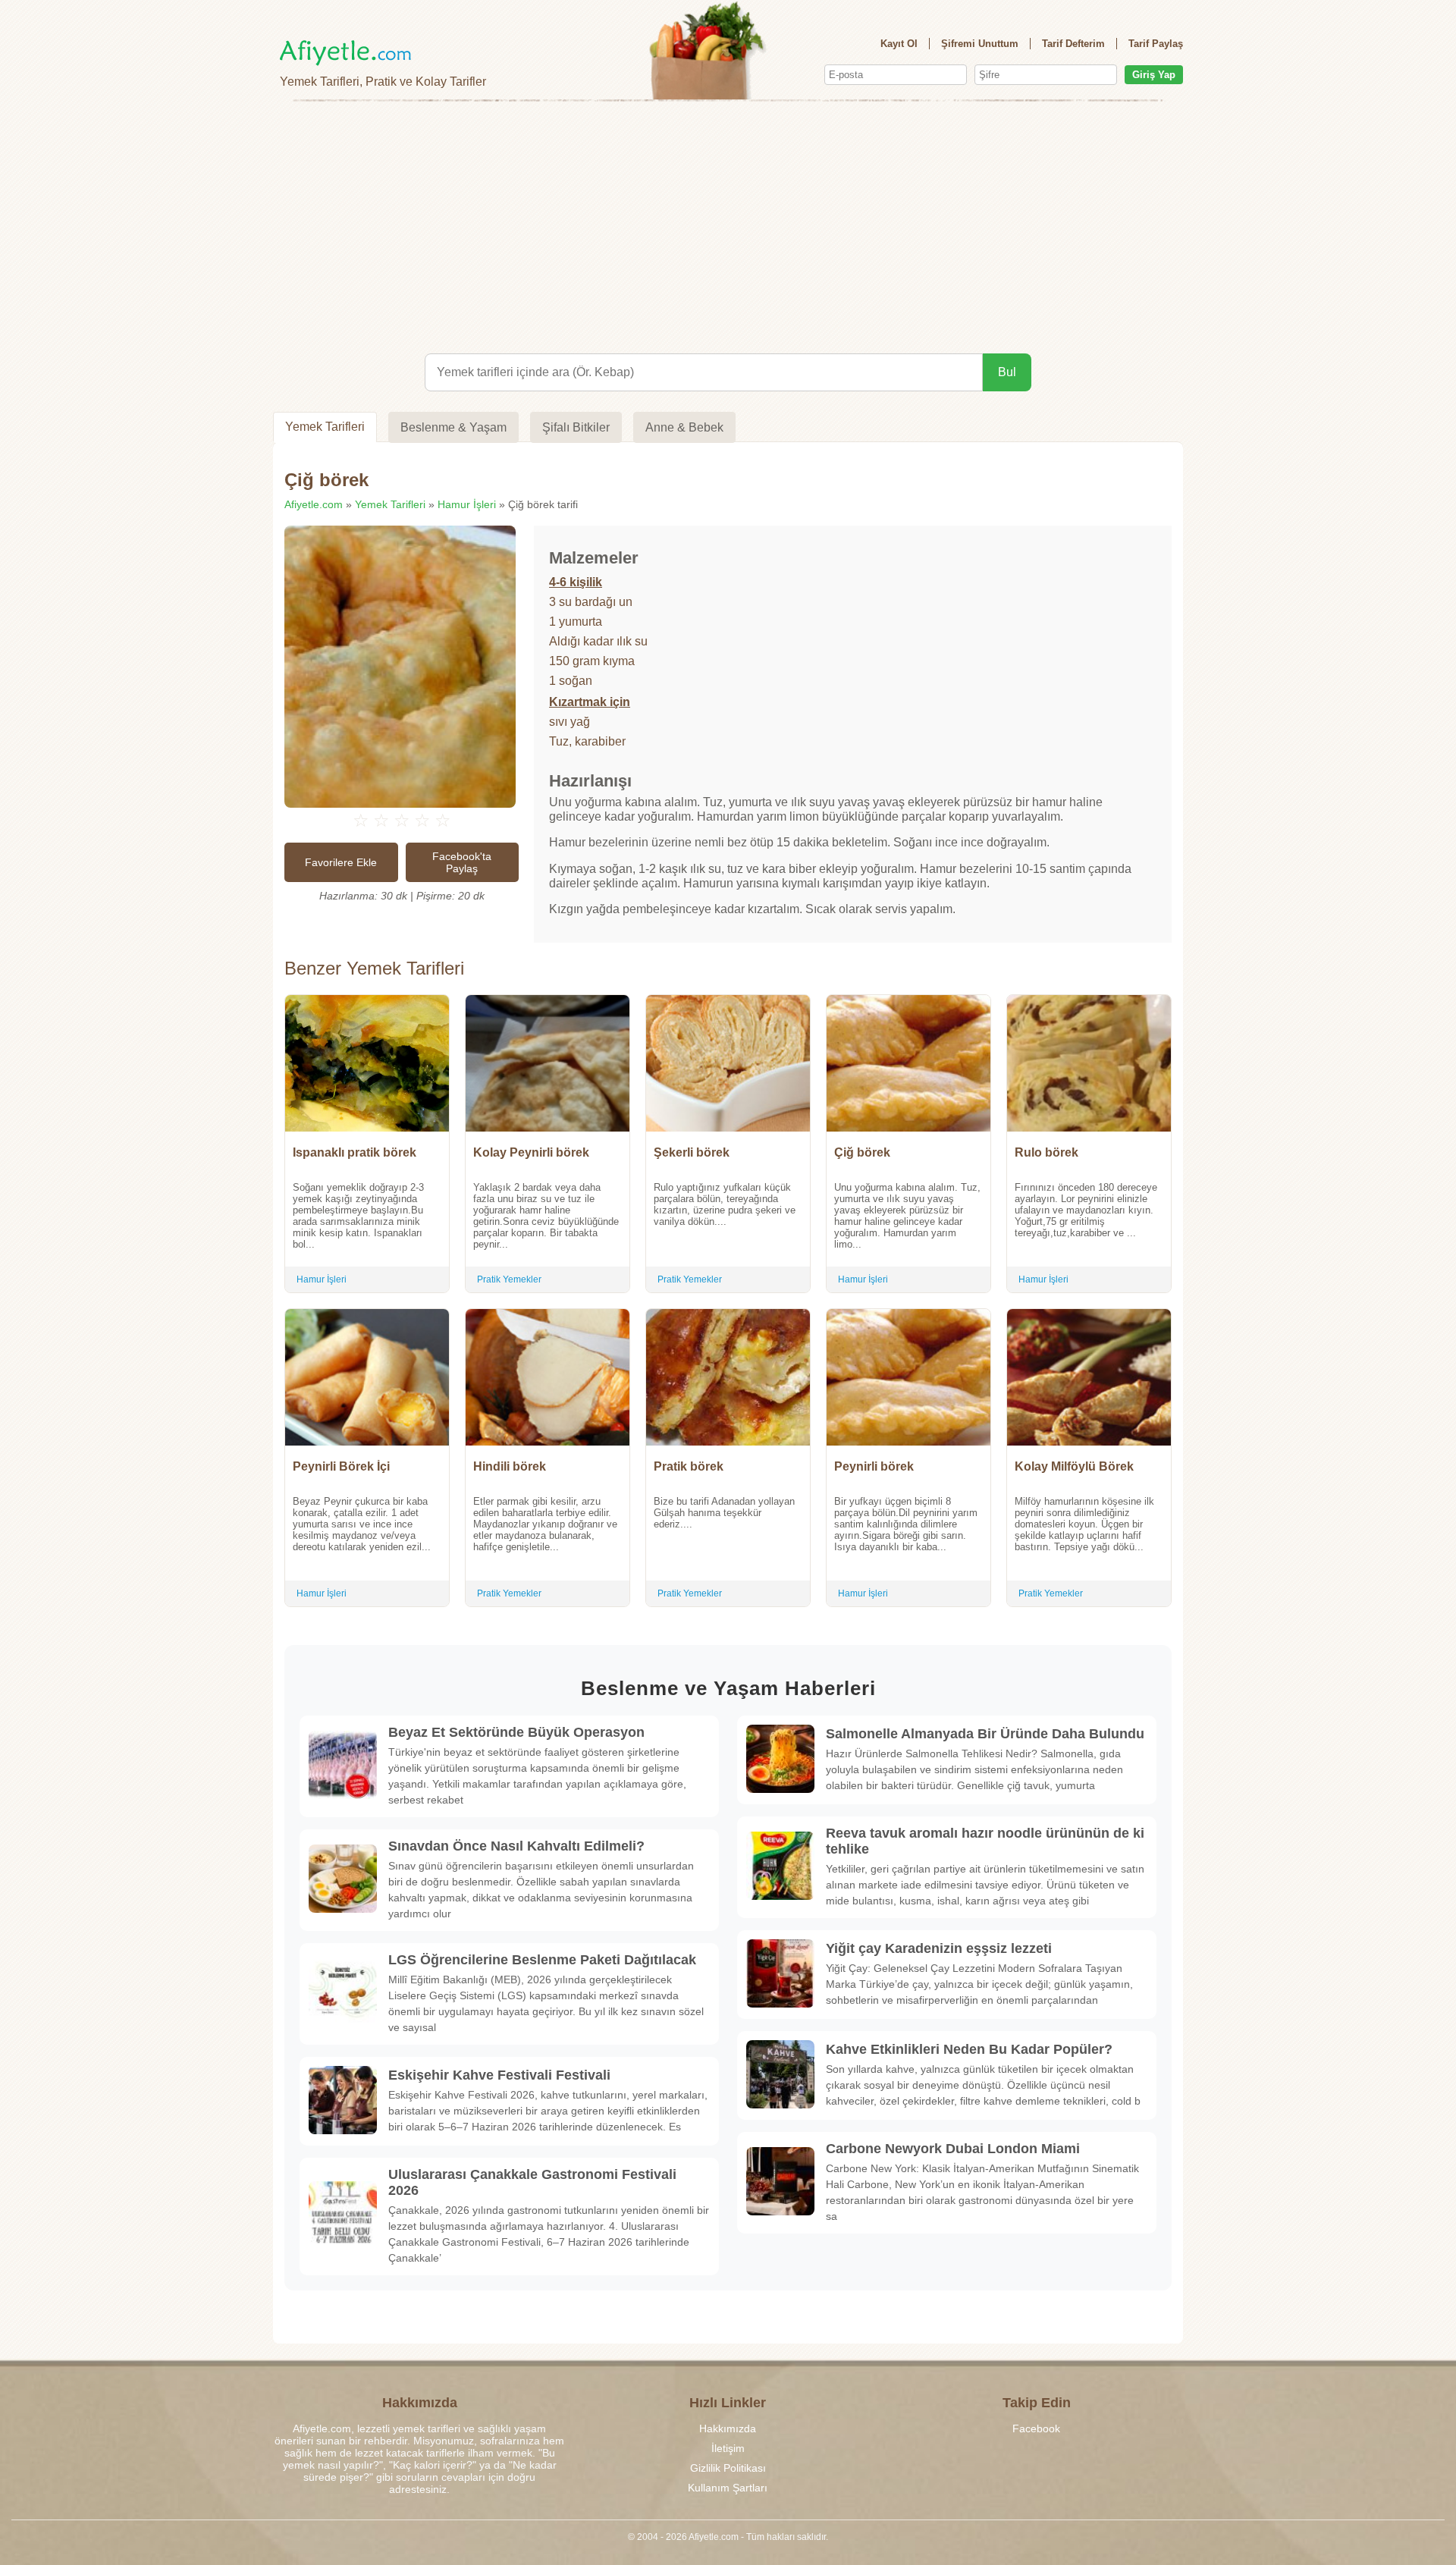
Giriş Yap (1154, 75)
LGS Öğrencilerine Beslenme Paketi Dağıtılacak (542, 1960)
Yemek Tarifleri (325, 427)
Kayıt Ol (899, 44)
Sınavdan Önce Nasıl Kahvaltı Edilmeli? (516, 1846)
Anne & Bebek (684, 427)
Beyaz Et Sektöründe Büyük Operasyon (516, 1732)
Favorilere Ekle (341, 862)
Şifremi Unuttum (980, 44)
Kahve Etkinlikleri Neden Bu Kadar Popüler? (969, 2049)
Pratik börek (689, 1466)
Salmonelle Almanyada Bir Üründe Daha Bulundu (985, 1734)
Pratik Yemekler (509, 1279)
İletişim (728, 2448)
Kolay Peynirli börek (531, 1152)
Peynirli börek (874, 1466)
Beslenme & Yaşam (453, 427)
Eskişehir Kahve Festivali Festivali (499, 2075)
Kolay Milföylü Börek (1074, 1466)
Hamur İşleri (467, 504)
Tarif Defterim (1073, 44)
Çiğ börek (862, 1152)
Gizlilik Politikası (728, 2468)
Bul (1007, 372)
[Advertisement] (728, 224)
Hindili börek (510, 1466)
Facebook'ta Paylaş (462, 862)
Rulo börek (1046, 1152)
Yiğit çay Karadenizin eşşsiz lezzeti (939, 1948)
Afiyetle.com (314, 504)
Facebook (1036, 2428)
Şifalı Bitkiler (576, 427)
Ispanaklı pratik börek (355, 1152)
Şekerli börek (692, 1152)
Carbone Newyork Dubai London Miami (953, 2149)
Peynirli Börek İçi (341, 1466)
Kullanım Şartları (728, 2488)
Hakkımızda (728, 2428)
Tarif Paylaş (1156, 44)
